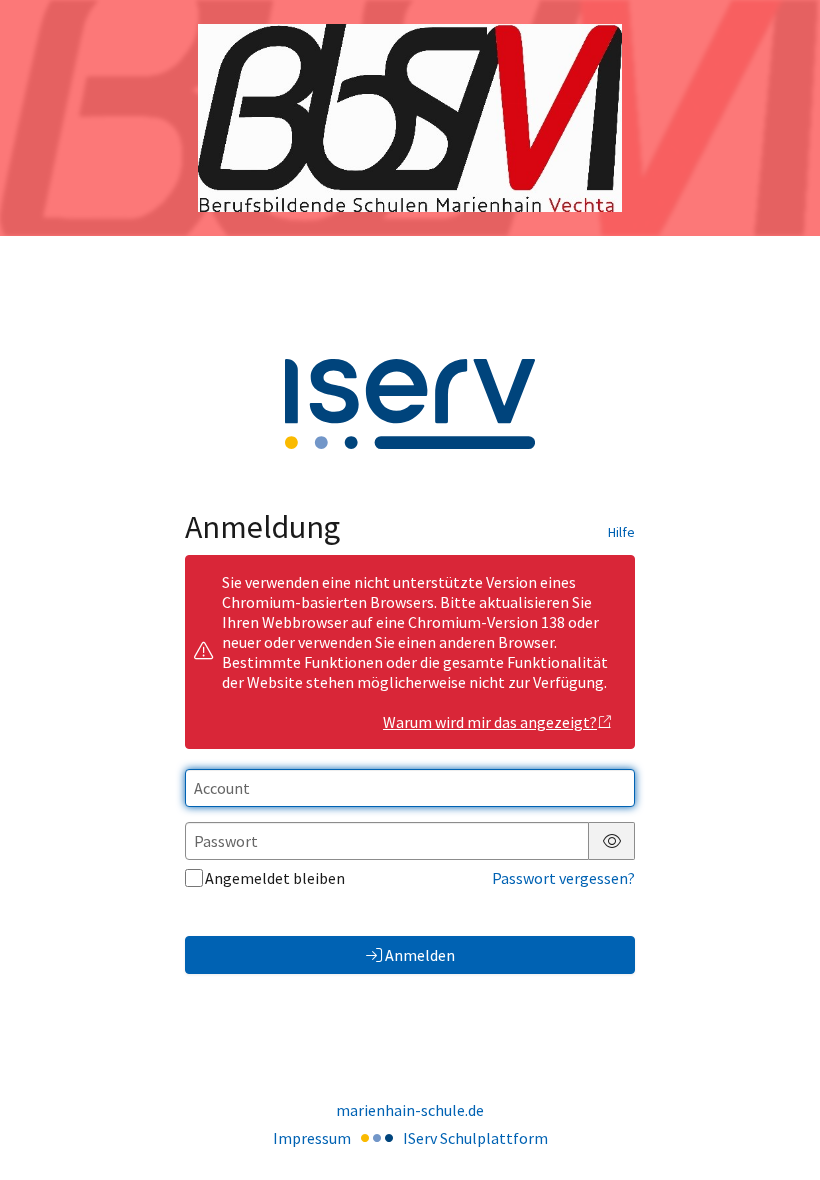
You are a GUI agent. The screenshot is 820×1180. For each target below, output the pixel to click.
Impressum (312, 1138)
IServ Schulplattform (475, 1138)
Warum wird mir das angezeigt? (490, 722)
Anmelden (420, 955)
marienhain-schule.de (410, 1110)
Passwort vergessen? (563, 878)
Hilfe (621, 532)
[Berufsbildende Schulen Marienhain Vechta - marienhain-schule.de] (410, 118)
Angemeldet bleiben (275, 878)
